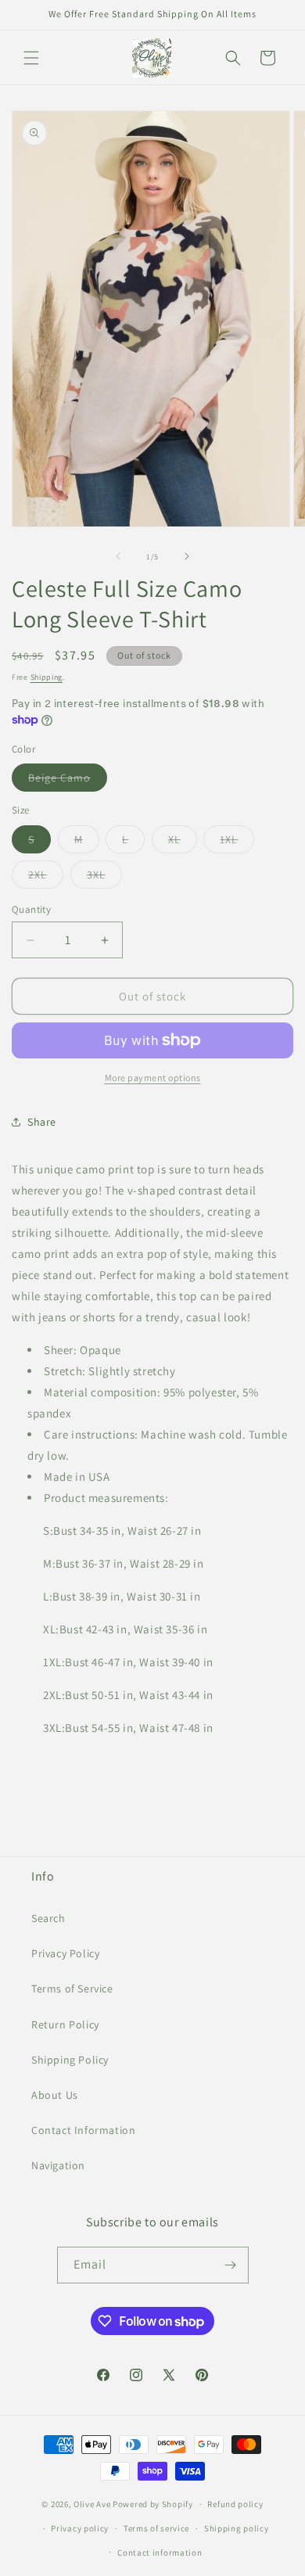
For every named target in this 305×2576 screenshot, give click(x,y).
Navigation (58, 2165)
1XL (237, 842)
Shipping (47, 677)
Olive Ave (92, 2504)
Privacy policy (80, 2528)
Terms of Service (72, 1989)
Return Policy (65, 2025)
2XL (46, 878)
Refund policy (235, 2504)
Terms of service (156, 2528)
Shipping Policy (70, 2060)
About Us (55, 2095)
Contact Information (83, 2130)
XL (183, 842)
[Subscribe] (231, 2265)
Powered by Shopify (153, 2504)
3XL (104, 878)
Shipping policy (237, 2528)
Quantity (31, 909)
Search (48, 1918)
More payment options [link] (153, 1078)
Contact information (160, 2553)
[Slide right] (187, 556)
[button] (31, 58)
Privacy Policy (65, 1953)
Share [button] (42, 1122)
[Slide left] (118, 556)
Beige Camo (68, 781)
